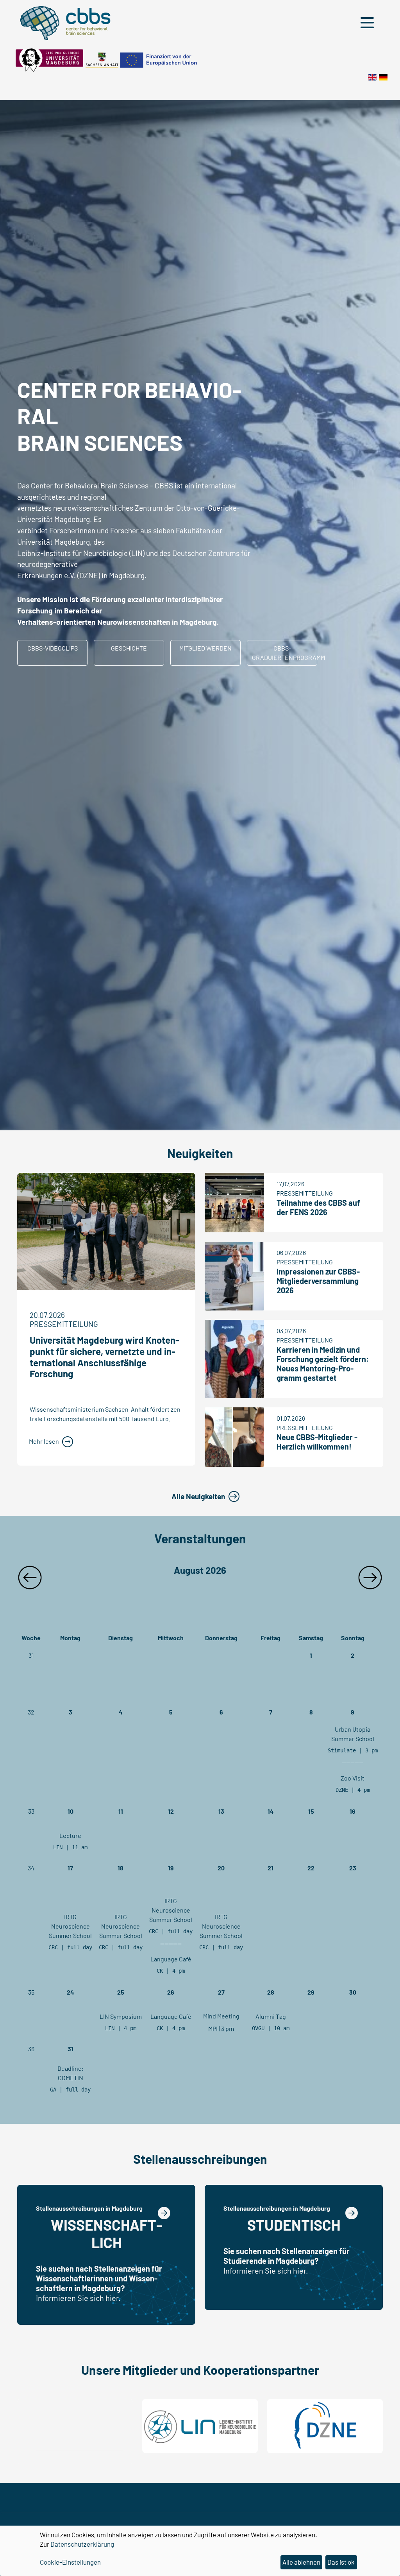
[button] (369, 23)
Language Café (171, 1959)
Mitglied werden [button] (205, 648)
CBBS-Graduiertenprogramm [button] (285, 653)
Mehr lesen (44, 1441)
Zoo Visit (353, 1778)
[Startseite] (383, 76)
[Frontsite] (372, 76)
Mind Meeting (221, 2016)
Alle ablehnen (301, 2562)
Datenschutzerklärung (82, 2544)
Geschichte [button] (129, 648)
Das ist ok (341, 2562)
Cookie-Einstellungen (70, 2562)
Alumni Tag (271, 2016)
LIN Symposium (121, 2016)
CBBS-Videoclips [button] (53, 648)
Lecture (70, 1835)
